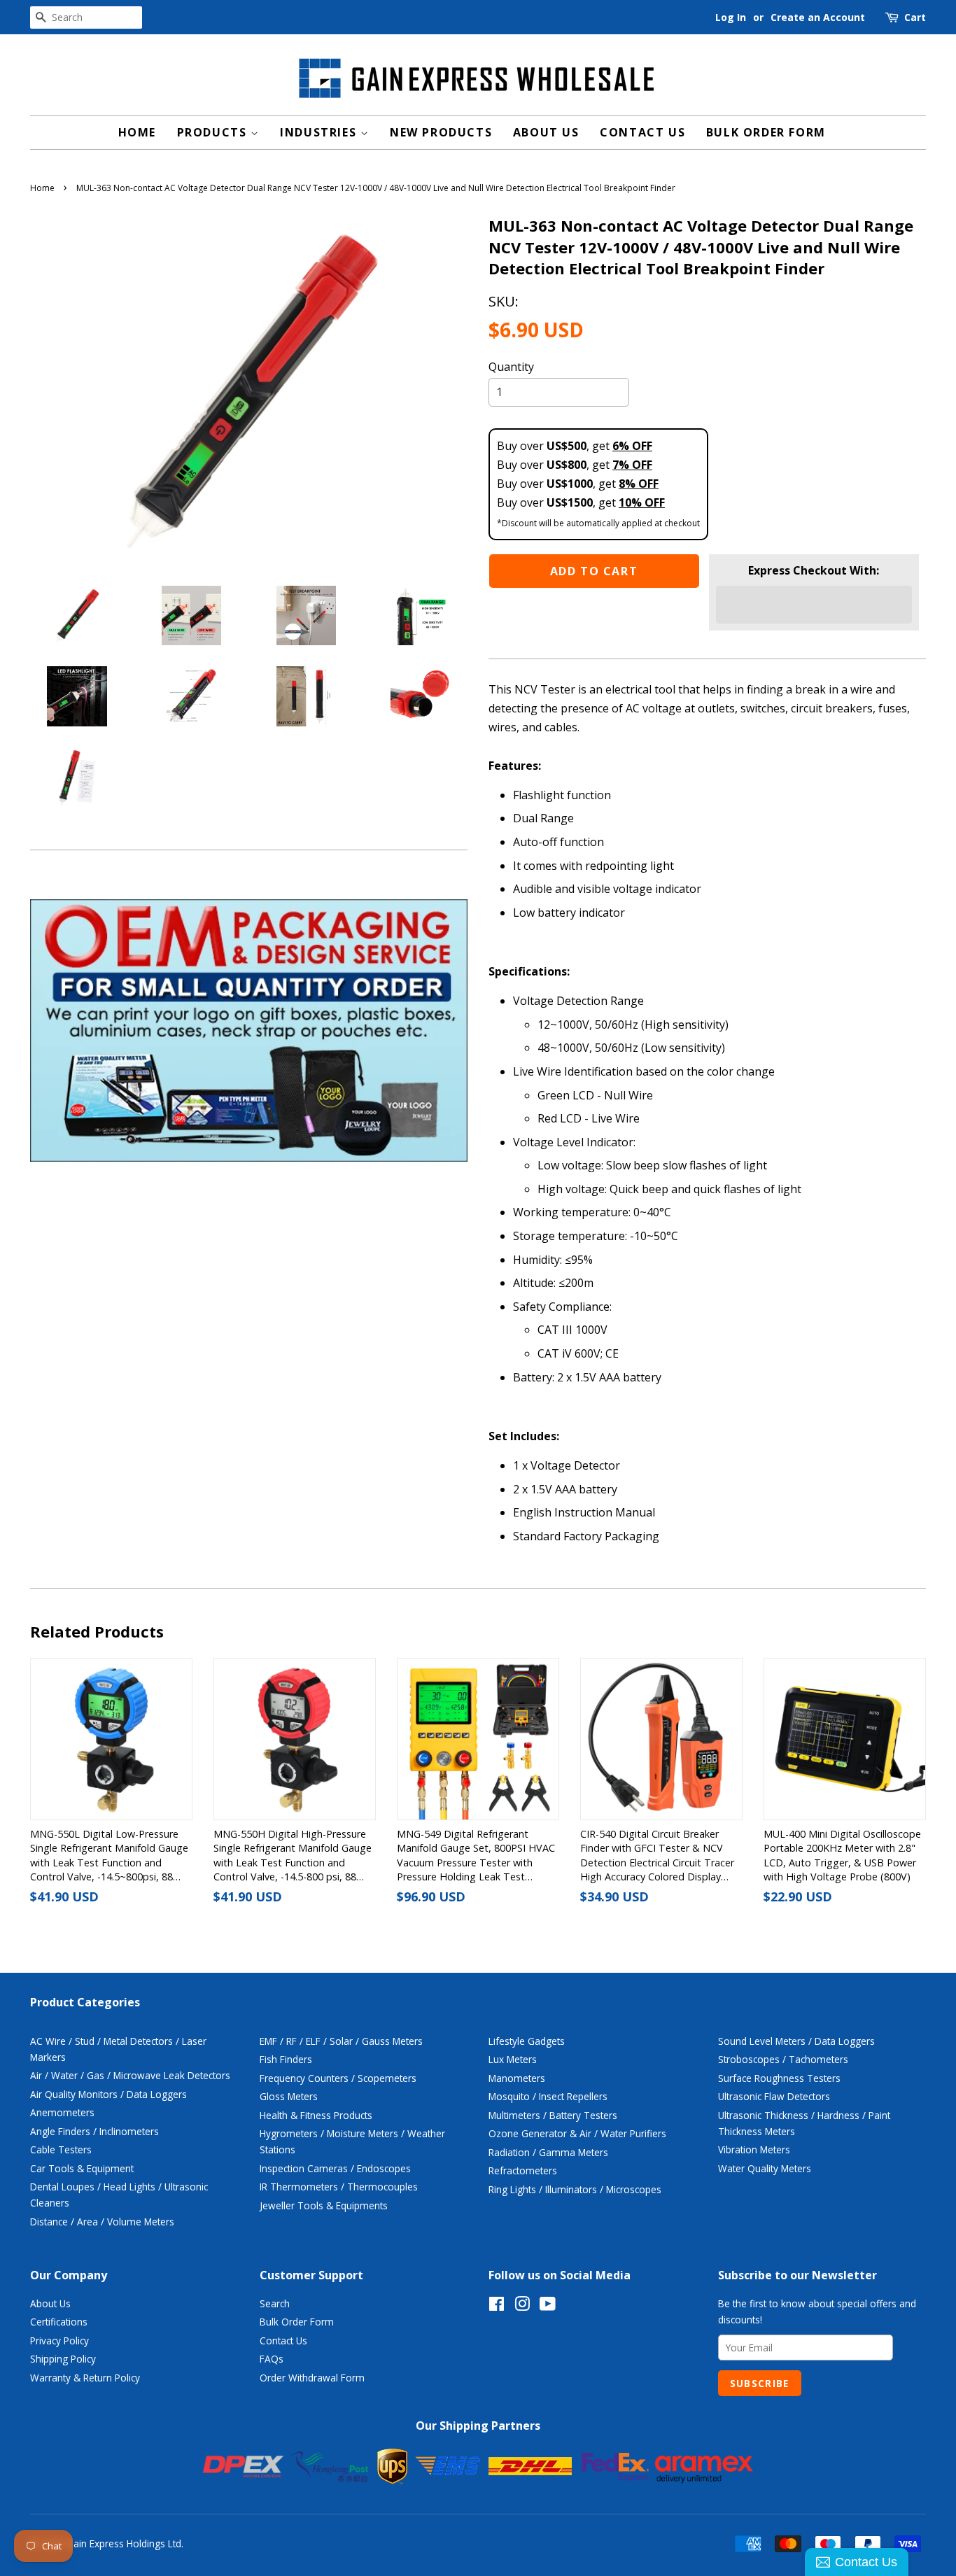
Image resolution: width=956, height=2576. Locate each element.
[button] (814, 605)
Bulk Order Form (766, 132)
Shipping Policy (63, 2359)
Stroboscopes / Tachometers (783, 2059)
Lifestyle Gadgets (527, 2041)
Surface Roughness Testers (779, 2078)
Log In (731, 17)
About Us (546, 132)
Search (275, 2303)
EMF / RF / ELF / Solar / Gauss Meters (341, 2041)
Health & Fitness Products (316, 2115)
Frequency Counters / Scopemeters (338, 2078)
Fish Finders (286, 2059)
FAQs (272, 2359)
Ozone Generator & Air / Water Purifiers (577, 2133)
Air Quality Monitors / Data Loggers (108, 2094)
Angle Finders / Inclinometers (94, 2131)
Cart (915, 17)
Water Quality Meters (765, 2168)
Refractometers (523, 2170)
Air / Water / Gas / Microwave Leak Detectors (130, 2075)
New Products (441, 132)
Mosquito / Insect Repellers (548, 2096)
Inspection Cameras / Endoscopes (335, 2168)
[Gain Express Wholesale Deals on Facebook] (497, 2306)
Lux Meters (513, 2059)
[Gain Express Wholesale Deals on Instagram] (522, 2306)
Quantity (511, 367)
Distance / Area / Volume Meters (102, 2222)
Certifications (59, 2322)
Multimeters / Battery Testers (553, 2115)
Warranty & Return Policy (85, 2378)
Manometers (517, 2078)
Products (214, 132)
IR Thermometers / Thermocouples (339, 2187)
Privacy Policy (59, 2341)
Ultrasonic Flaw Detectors (774, 2096)
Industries (320, 132)
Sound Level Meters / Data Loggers (796, 2041)
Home (137, 132)
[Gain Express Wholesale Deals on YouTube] (548, 2306)
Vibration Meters (754, 2149)
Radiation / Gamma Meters (548, 2152)
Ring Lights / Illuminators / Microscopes (575, 2189)
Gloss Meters (289, 2096)
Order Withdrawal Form (312, 2378)
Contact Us (642, 132)
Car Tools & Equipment (82, 2168)
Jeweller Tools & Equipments (324, 2205)
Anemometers (62, 2112)
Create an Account (818, 17)
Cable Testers (61, 2149)
